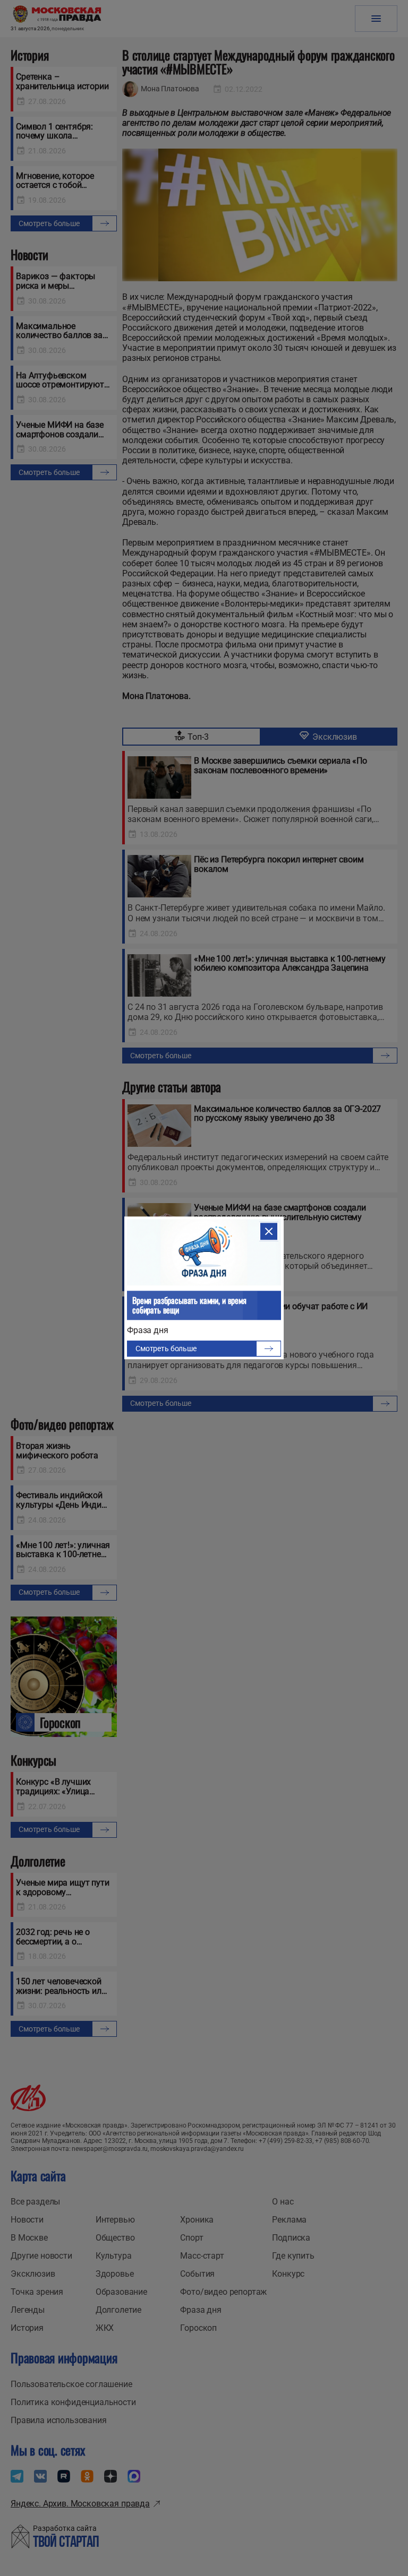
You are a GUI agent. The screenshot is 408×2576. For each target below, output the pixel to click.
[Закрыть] (269, 1231)
